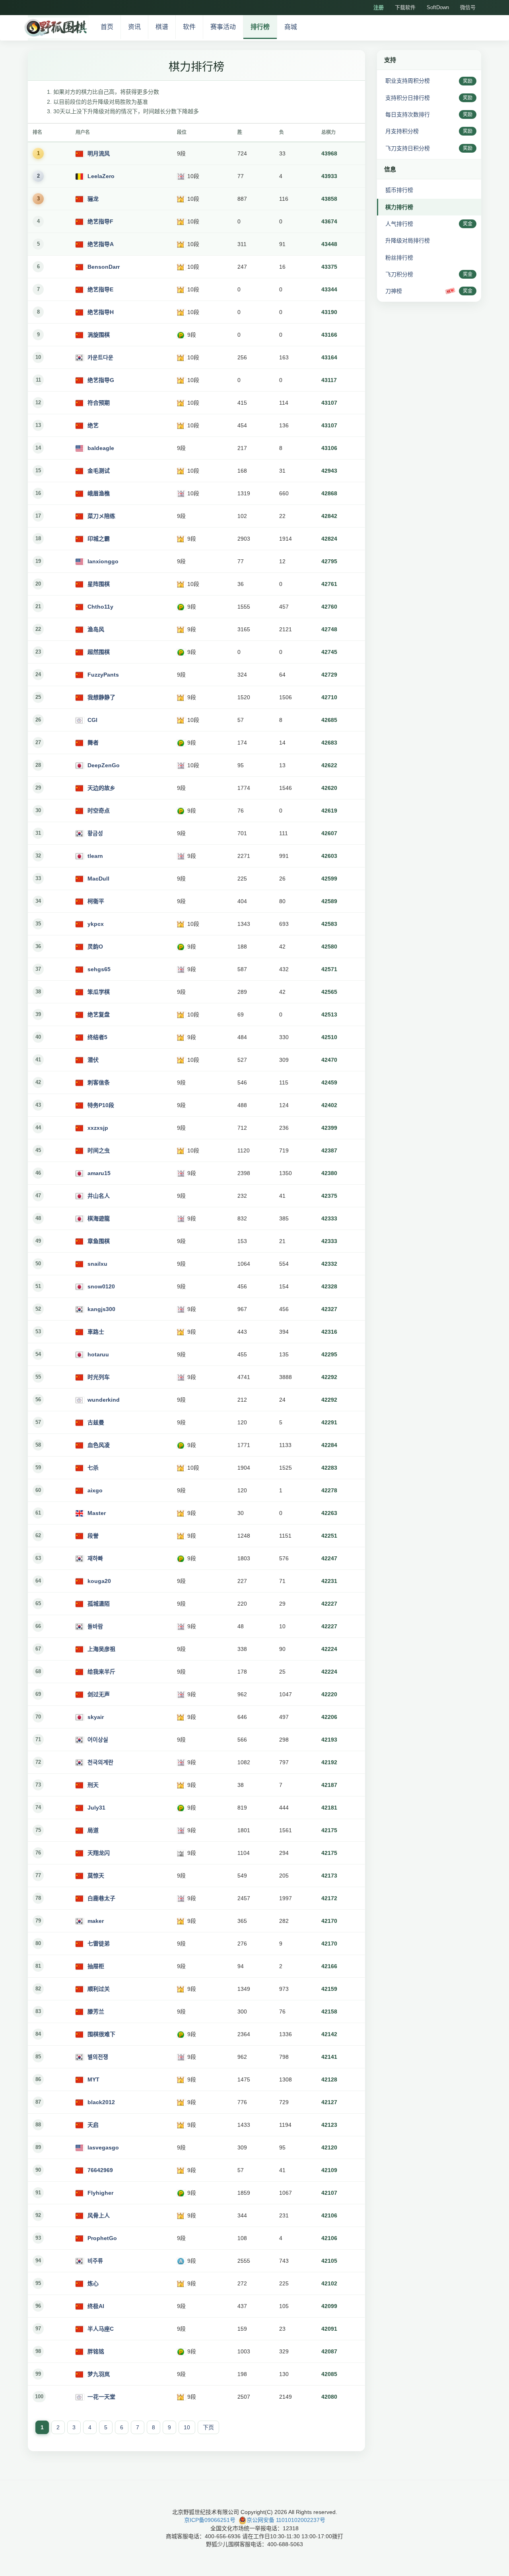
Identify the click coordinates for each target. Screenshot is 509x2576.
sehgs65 (99, 969)
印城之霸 (99, 539)
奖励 (468, 81)
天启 (93, 2125)
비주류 (95, 2261)
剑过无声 (99, 1694)
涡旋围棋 (99, 335)
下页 (208, 2427)
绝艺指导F (100, 221)
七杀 (93, 1468)
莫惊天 (96, 1876)
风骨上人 (99, 2215)
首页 (107, 27)
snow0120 (101, 1286)
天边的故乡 (101, 788)
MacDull (98, 879)
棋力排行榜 (399, 207)
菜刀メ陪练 (101, 516)
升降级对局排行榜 (408, 241)
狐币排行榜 (399, 190)
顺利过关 (99, 1989)
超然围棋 (99, 652)
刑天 (93, 1785)
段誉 (93, 1536)
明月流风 (99, 153)
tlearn (95, 856)
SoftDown (438, 7)
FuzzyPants (103, 675)
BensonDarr (104, 267)
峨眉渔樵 (99, 493)
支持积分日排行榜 (408, 98)
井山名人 (99, 1196)
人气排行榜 (399, 224)
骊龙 (93, 199)
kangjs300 (101, 1309)
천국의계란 (100, 1762)
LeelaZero (101, 176)
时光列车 (99, 1377)
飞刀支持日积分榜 (408, 148)
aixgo (95, 1490)
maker (96, 1921)
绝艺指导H (101, 312)
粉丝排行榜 (399, 258)
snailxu (97, 1264)
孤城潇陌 (99, 1604)
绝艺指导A (101, 244)
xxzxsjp (98, 1128)
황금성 (95, 833)
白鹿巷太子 (101, 1898)
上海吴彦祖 (101, 1649)
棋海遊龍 (99, 1218)
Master (97, 1513)
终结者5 (97, 1037)
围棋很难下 (101, 2034)
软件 (189, 27)
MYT (93, 2079)
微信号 (468, 7)
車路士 (96, 1332)
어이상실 (98, 1740)
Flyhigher (100, 2193)
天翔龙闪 (99, 1853)
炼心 (93, 2283)
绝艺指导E (100, 289)
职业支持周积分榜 (408, 81)
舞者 (93, 743)
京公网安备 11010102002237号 (286, 2520)
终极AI (96, 2306)
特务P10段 (101, 1105)
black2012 (101, 2102)
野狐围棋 (55, 28)
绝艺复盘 (99, 1014)
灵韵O (95, 947)
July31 (96, 1808)
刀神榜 (394, 291)
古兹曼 (96, 1422)
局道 (93, 1830)
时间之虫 (99, 1150)
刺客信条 (99, 1082)
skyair (96, 1717)
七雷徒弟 (99, 1944)
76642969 (100, 2170)
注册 (379, 7)
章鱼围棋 (99, 1241)
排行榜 (260, 27)
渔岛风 (96, 629)
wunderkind (104, 1400)
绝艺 (93, 425)
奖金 (468, 224)
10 (187, 2427)
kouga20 (99, 1581)
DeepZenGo (104, 765)
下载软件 (405, 7)
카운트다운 (100, 357)
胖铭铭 (96, 2351)
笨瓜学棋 (99, 992)
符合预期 (99, 403)
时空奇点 (99, 811)
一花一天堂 (101, 2397)
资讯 (134, 27)
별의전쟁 (98, 2057)
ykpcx (96, 924)
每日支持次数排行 (408, 114)
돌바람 (95, 1626)
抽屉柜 (96, 1966)
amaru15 (99, 1173)
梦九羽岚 (99, 2374)
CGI (92, 720)
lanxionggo (103, 561)
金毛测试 (99, 471)
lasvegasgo (103, 2147)
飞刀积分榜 (399, 274)
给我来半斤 (101, 1672)
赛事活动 (223, 27)
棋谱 (162, 27)
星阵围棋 (99, 584)
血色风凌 (99, 1445)
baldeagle (101, 448)
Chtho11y (100, 607)
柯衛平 (96, 901)
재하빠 (95, 1558)
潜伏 (93, 1060)
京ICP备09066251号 (210, 2520)
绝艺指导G (101, 380)
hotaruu (98, 1354)
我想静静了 (101, 697)
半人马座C (101, 2329)
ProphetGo (102, 2238)
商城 (291, 27)
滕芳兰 (96, 2012)
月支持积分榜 (402, 131)
